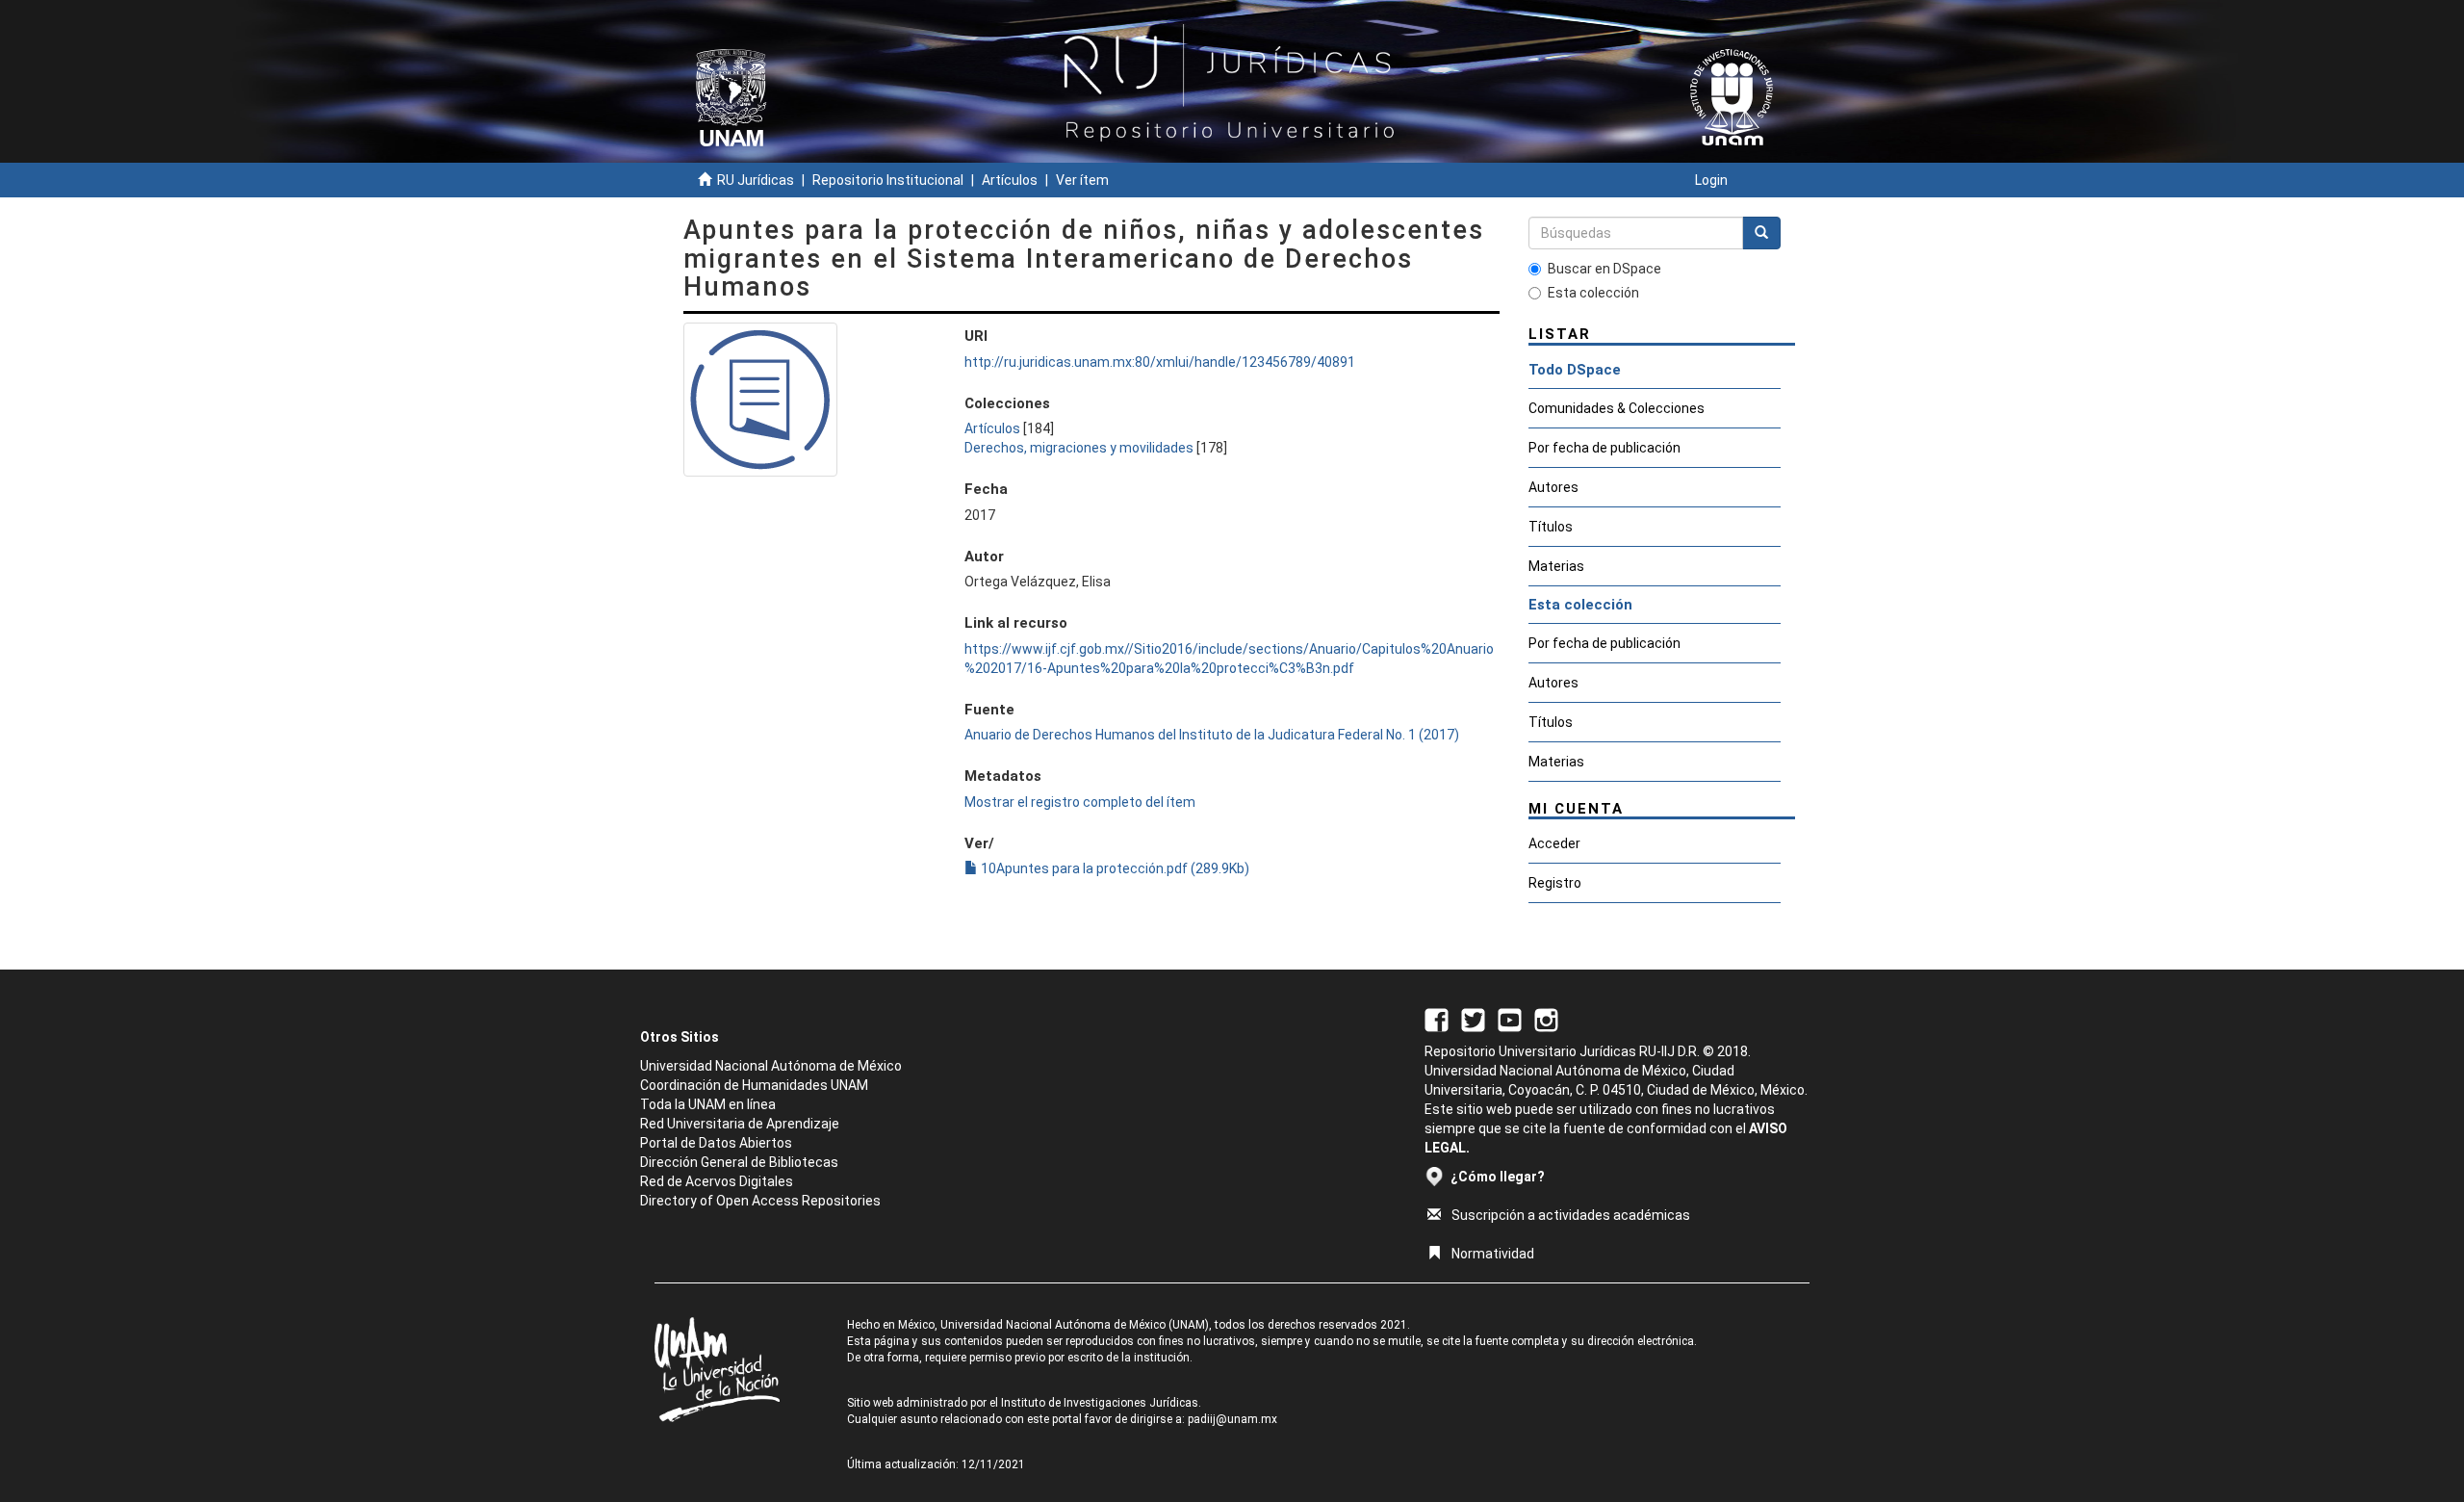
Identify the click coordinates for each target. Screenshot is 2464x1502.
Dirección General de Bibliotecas (739, 1162)
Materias (1556, 566)
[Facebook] (1437, 1019)
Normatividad (1493, 1254)
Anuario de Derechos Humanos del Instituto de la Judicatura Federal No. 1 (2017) (1212, 735)
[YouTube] (1510, 1019)
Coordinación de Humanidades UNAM (754, 1085)
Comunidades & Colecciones (1617, 408)
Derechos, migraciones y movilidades (1079, 448)
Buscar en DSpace (1604, 269)
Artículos (1010, 180)
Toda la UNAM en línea (708, 1104)
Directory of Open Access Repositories (760, 1201)
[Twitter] (1473, 1019)
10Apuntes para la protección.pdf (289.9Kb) (1114, 868)
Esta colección (1593, 293)
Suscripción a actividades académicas (1571, 1215)
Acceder (1554, 843)
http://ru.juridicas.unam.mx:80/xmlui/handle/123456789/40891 (1160, 362)
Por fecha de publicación (1604, 448)
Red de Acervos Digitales (717, 1181)
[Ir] (1761, 233)
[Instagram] (1546, 1019)
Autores (1553, 487)
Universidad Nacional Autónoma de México (771, 1066)
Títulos (1551, 527)
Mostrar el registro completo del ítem (1080, 802)
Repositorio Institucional (888, 180)
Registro (1555, 883)
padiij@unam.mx (1232, 1419)
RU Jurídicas (756, 180)
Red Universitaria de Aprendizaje (740, 1124)
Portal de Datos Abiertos (716, 1143)
